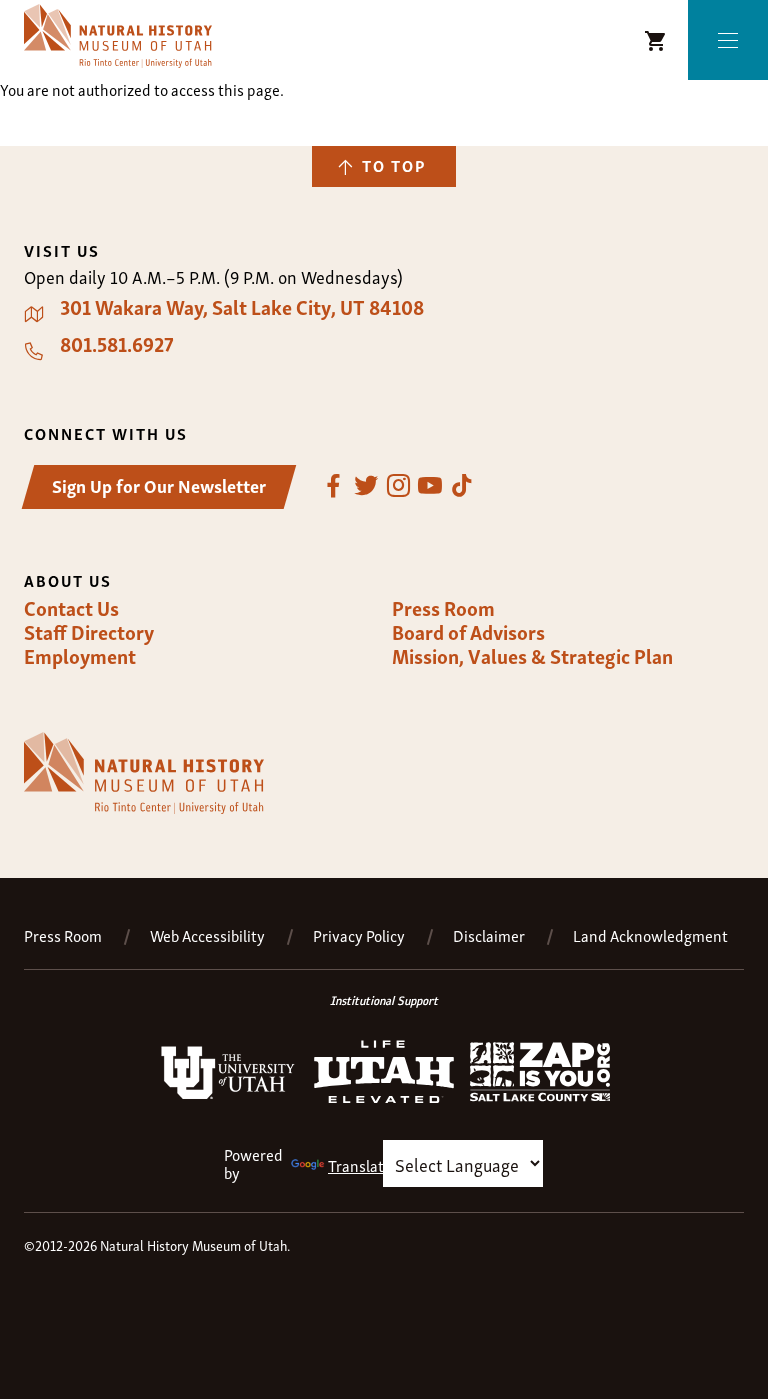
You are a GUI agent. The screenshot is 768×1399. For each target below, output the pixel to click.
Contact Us (71, 608)
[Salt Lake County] (540, 1095)
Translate (360, 1165)
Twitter (366, 486)
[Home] (118, 36)
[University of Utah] (228, 1095)
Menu (728, 40)
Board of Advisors (468, 632)
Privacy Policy (359, 935)
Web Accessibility (207, 935)
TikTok (462, 486)
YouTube (430, 486)
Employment (80, 656)
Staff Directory (89, 632)
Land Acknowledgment (650, 935)
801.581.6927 (117, 344)
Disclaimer (489, 935)
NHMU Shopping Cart (656, 41)
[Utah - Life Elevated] (384, 1097)
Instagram (398, 486)
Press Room (443, 608)
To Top (394, 165)
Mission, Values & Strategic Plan (532, 656)
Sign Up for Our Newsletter (159, 484)
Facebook (334, 486)
